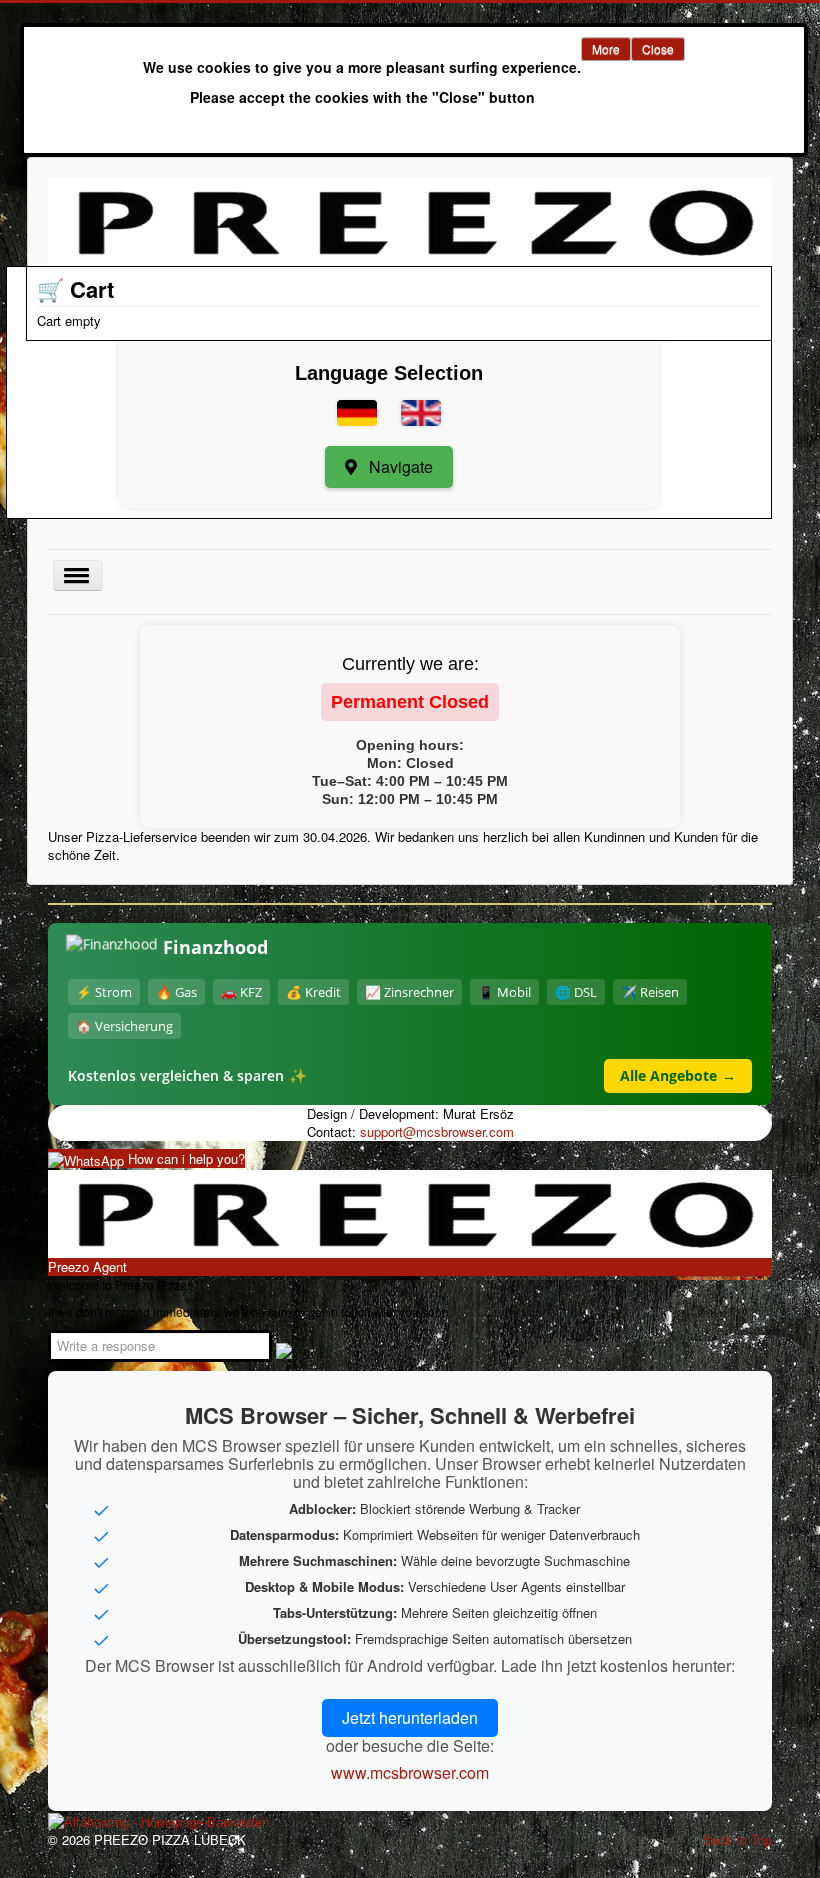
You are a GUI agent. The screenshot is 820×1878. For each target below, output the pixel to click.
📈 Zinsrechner (409, 992)
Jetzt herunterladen (410, 1717)
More (606, 48)
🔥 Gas (176, 992)
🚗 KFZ (241, 992)
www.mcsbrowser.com (410, 1772)
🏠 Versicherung (124, 1026)
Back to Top (737, 1839)
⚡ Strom (104, 992)
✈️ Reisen (650, 992)
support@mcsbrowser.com (437, 1131)
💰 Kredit (313, 992)
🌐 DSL (576, 992)
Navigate (399, 466)
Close (658, 48)
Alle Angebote (678, 1075)
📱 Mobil (504, 992)
